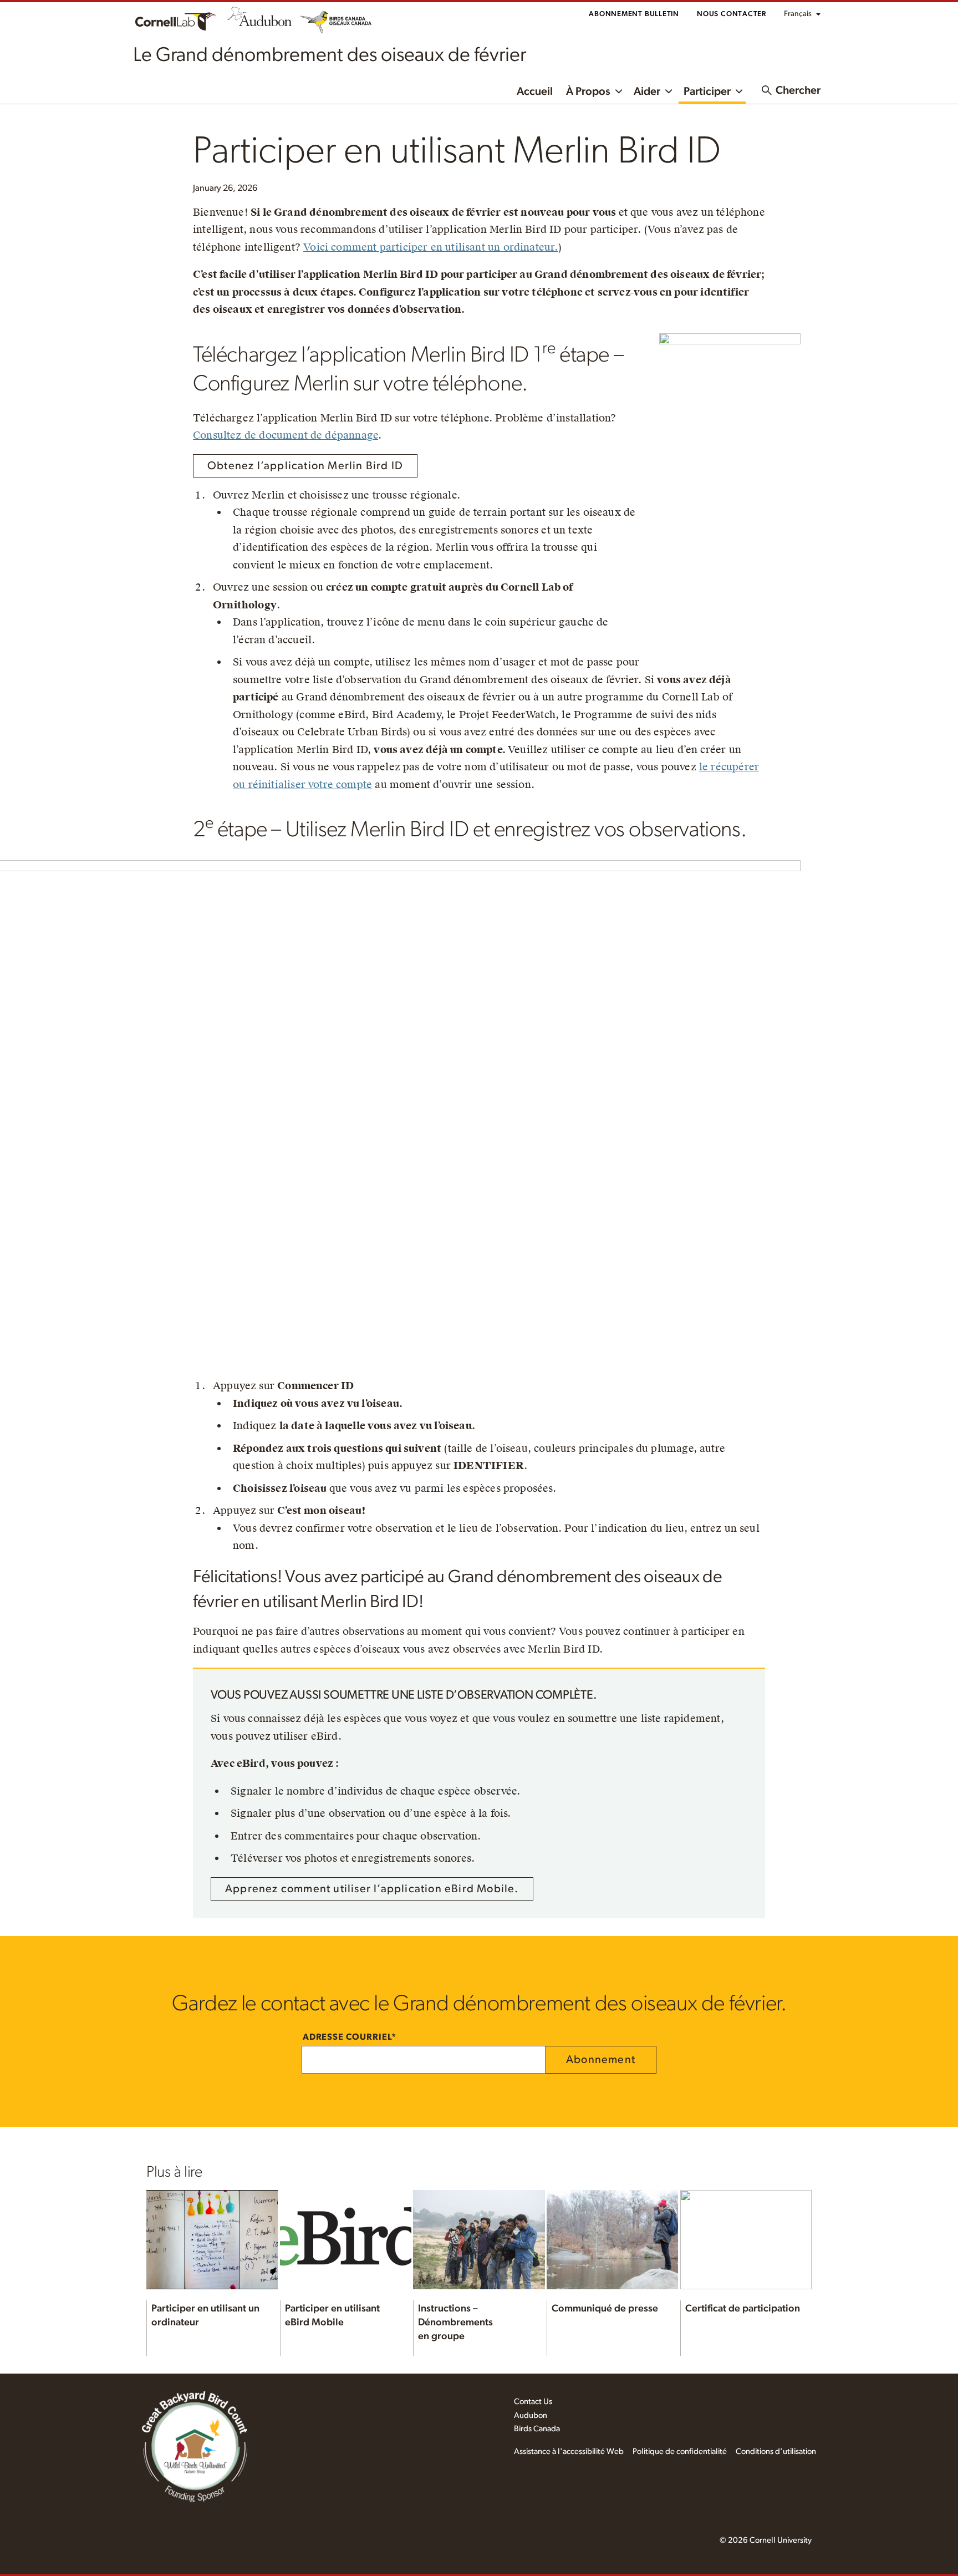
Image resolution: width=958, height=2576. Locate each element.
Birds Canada (537, 2429)
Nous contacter (732, 14)
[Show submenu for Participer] (739, 90)
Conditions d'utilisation (776, 2451)
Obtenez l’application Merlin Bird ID (305, 466)
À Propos (588, 92)
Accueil (535, 92)
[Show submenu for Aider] (669, 90)
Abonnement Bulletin (634, 14)
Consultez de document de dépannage (286, 435)
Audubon (531, 2415)
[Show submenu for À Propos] (619, 90)
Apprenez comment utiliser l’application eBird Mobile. (372, 1889)
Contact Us (533, 2402)
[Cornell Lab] (176, 20)
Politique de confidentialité (680, 2451)
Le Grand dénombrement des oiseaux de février (330, 55)
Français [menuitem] (798, 14)
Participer (707, 92)
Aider (647, 92)
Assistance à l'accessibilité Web (569, 2451)
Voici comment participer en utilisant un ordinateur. (430, 247)
